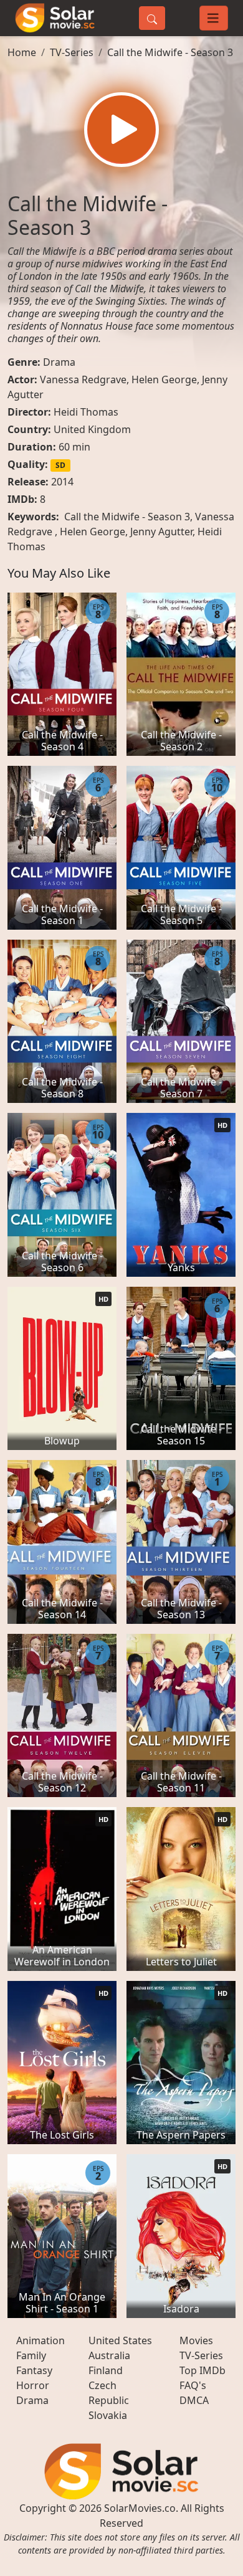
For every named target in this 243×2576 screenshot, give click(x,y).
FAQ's (193, 2385)
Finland (106, 2370)
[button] (121, 130)
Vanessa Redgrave (83, 379)
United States (120, 2340)
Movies (196, 2340)
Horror (33, 2385)
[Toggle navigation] (214, 18)
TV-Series (72, 52)
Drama (59, 362)
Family (31, 2355)
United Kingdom (92, 429)
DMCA (194, 2400)
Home (22, 52)
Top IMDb (202, 2370)
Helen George (164, 379)
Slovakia (108, 2415)
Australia (109, 2355)
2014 (62, 482)
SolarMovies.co (140, 2508)
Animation (40, 2340)
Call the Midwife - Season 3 (170, 52)
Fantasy (34, 2370)
